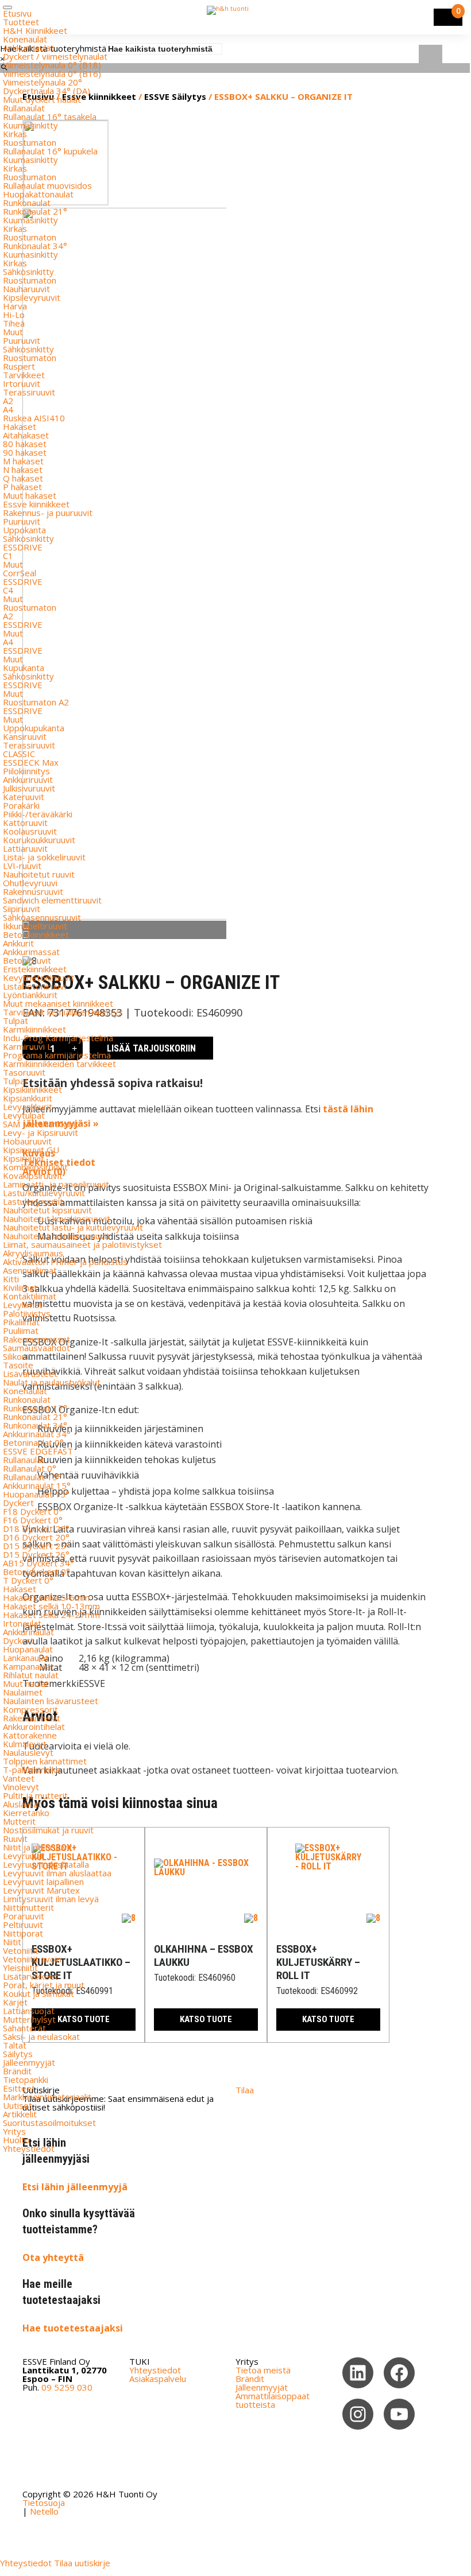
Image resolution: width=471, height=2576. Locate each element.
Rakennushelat (32, 1718)
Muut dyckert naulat (42, 99)
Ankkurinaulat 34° (37, 1434)
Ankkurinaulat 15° (37, 1485)
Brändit (17, 2071)
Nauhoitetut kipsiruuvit (47, 1210)
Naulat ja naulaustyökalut (52, 1382)
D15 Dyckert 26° (36, 1554)
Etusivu (17, 13)
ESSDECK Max (31, 762)
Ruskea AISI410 (34, 418)
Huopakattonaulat (38, 194)
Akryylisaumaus (33, 1253)
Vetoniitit (21, 1950)
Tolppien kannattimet (45, 1761)
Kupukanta (24, 668)
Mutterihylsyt (29, 2019)
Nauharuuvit (26, 289)
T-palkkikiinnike (32, 1770)
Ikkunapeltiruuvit (35, 926)
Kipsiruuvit (24, 1158)
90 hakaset (25, 452)
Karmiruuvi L (27, 1046)
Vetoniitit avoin (32, 1959)
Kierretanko (26, 1813)
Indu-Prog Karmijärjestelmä (58, 1038)
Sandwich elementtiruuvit (52, 900)
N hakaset (23, 470)
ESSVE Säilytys (175, 96)
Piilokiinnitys (26, 771)
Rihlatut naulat (31, 1675)
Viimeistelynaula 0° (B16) (52, 73)
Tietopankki (26, 2080)
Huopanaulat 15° (36, 1494)
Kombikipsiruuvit (35, 1167)
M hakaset (23, 461)
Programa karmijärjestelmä (57, 1055)
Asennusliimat (30, 1270)
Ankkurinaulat (28, 48)
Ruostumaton (30, 142)
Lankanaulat (26, 1658)
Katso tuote (206, 2019)
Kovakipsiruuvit (33, 1176)
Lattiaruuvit (25, 848)
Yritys (14, 2131)
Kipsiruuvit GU (31, 1150)
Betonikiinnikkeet (36, 934)
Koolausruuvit (30, 831)
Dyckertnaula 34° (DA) (47, 91)
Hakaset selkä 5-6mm (46, 1597)
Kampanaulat (28, 1666)
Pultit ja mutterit (35, 1795)
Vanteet (19, 1778)
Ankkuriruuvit (28, 779)
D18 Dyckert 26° (36, 1528)
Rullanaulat (24, 108)
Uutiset (18, 2105)
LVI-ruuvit (22, 866)
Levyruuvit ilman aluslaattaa (57, 1873)
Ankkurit (18, 943)
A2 (8, 401)
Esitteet (19, 2088)
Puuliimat (21, 1330)
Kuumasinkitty (30, 125)
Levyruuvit (24, 1856)
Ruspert (19, 366)
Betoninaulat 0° (33, 1442)
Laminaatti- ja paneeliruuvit (56, 1184)
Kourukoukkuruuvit (39, 840)
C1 (8, 556)
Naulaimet (23, 1692)
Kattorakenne (30, 1735)
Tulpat (16, 1021)
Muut (13, 332)
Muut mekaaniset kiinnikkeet (58, 1003)
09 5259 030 (67, 2387)
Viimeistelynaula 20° (43, 82)
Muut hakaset (30, 495)
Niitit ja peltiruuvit (38, 1847)
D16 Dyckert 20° (36, 1537)
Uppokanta (24, 530)
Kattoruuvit (25, 823)
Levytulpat (24, 1115)
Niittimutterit (28, 1907)
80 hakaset (25, 444)
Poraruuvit (24, 1916)
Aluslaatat (22, 1804)
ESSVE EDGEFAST (38, 1451)
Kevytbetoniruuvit (38, 977)
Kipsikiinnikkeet (32, 1089)
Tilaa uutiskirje (82, 2563)
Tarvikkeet (24, 375)
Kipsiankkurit (28, 1098)
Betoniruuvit (27, 960)
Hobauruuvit (27, 1141)
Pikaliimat (21, 1322)
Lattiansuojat (29, 2011)
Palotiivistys (27, 1313)
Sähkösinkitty (28, 271)
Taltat (15, 2045)
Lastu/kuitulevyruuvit (44, 1193)
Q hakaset (23, 478)
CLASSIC (19, 754)
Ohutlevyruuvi (30, 883)
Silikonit (17, 1356)
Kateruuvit (24, 797)
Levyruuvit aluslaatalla (46, 1864)
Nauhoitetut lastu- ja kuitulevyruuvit (73, 1227)
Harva (15, 306)
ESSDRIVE (23, 547)
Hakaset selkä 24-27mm (51, 1615)
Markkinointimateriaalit (47, 2097)
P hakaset (22, 487)
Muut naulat (26, 1683)
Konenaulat (25, 39)
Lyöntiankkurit (30, 995)
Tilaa (245, 2090)
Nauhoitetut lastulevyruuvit (56, 1236)
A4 (8, 409)
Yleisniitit (20, 1968)
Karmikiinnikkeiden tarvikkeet (59, 1064)
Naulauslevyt (28, 1752)
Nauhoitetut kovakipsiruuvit (57, 1219)
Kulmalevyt (25, 1744)
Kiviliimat (20, 1287)
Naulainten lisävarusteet (51, 1701)
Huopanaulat (28, 1649)
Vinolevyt (21, 1787)
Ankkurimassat (31, 952)
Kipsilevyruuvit (32, 297)
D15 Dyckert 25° (36, 1546)
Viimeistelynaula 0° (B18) (52, 65)
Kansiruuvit (25, 736)
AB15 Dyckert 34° (38, 1563)
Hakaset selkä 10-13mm (51, 1606)
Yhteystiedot (29, 2148)
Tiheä (14, 323)
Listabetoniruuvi (34, 986)
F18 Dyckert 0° (33, 1511)
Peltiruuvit (23, 1925)
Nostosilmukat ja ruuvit (48, 1830)
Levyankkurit (28, 1107)
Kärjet (15, 2002)
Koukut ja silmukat (38, 1993)
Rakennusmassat (36, 1339)
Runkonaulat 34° (35, 246)
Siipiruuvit (22, 909)
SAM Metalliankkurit (41, 1124)
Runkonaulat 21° (35, 211)
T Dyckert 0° (28, 1580)
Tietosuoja (44, 2503)
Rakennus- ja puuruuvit (48, 513)
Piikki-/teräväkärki (38, 814)
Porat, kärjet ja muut (44, 1985)
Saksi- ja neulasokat (41, 2036)
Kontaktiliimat (30, 1296)
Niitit (12, 1942)
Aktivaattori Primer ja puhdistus (65, 1262)
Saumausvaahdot (36, 1348)
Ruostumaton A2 (36, 702)
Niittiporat (23, 1933)
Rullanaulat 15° (32, 1477)
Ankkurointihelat (34, 1727)
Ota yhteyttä (53, 2257)
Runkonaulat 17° (35, 1408)
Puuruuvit (22, 340)
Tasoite (18, 1365)
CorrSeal (20, 573)
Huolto (16, 2140)
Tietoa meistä (263, 2370)
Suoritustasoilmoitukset (49, 2123)
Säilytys (18, 2054)
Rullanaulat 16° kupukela (50, 151)
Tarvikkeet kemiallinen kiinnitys (63, 1012)
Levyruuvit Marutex (41, 1890)
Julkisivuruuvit (29, 788)
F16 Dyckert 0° (33, 1520)
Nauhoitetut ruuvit (39, 874)
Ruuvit (15, 1838)
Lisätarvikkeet (30, 1976)
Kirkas (15, 134)
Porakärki (21, 805)
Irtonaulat (22, 1623)
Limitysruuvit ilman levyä (51, 1899)
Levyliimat (23, 1305)
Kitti (11, 1279)
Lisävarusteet (30, 1374)
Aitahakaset (26, 435)
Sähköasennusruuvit (42, 917)
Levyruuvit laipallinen (43, 1881)
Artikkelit (20, 2114)
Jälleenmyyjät (29, 2062)
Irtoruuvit (22, 383)
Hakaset (20, 426)
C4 (8, 590)
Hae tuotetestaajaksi (73, 2328)
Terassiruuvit (29, 392)
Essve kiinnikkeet (36, 504)
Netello (44, 2511)
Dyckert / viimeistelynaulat (55, 56)
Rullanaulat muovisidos (47, 185)
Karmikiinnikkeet (34, 1029)
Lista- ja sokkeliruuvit (44, 857)
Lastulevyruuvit (33, 1201)
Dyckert (18, 1503)
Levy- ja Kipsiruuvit (40, 1132)
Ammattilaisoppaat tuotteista (273, 2400)
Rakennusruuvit (33, 891)
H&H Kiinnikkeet (35, 30)
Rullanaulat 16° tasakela (50, 117)
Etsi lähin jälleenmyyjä (75, 2187)
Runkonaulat (27, 203)
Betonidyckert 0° (36, 1572)
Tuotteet (21, 22)
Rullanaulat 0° (30, 1468)
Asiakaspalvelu (158, 2379)
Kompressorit (30, 1709)
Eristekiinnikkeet (35, 969)
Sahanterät (24, 2028)
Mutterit (19, 1821)
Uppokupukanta (34, 728)
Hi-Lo (14, 315)
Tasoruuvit (24, 1072)
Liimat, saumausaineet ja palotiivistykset (82, 1244)
